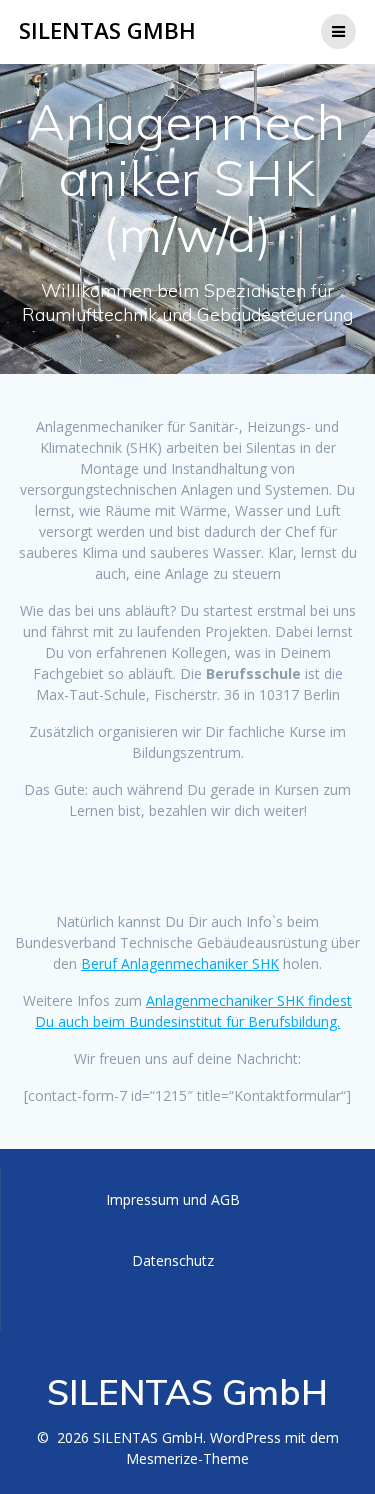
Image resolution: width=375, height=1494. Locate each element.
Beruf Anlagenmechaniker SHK (180, 963)
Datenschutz (173, 1260)
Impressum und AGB (173, 1199)
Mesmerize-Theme (187, 1458)
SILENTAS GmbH (107, 31)
